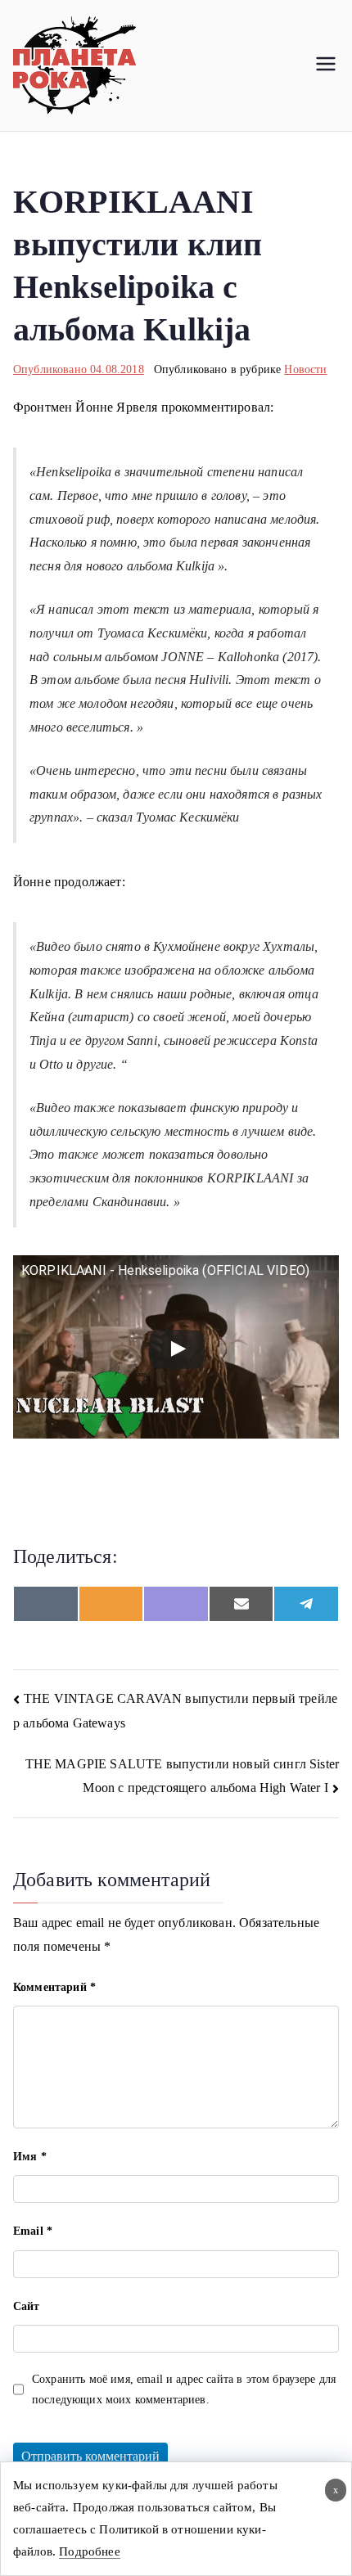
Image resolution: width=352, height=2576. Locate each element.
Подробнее (89, 2551)
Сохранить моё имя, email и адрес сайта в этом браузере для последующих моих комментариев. (184, 2389)
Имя (30, 2157)
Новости (305, 369)
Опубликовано (79, 369)
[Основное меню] (326, 65)
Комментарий (54, 1987)
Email (33, 2231)
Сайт (27, 2306)
